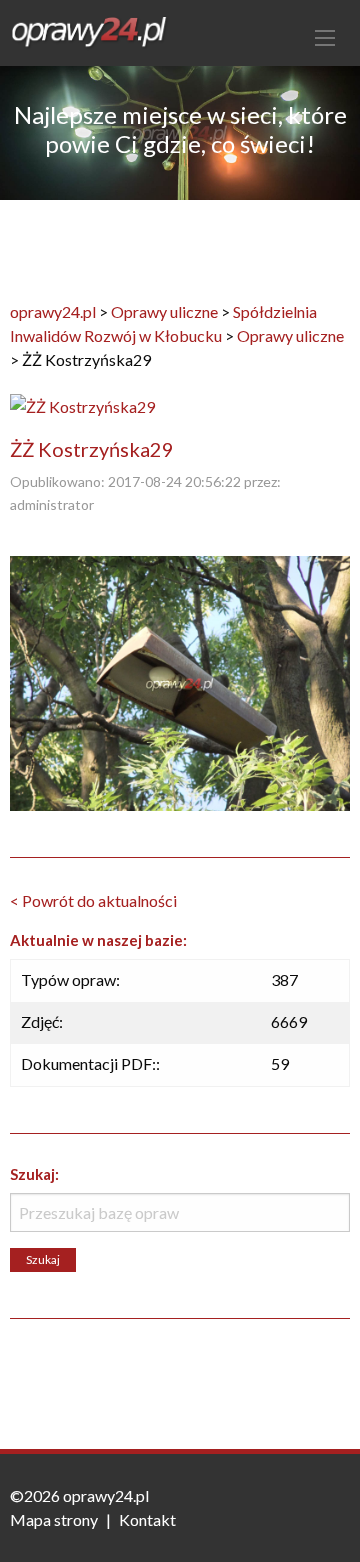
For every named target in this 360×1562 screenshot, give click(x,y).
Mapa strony (54, 1519)
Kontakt (147, 1519)
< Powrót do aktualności (93, 900)
